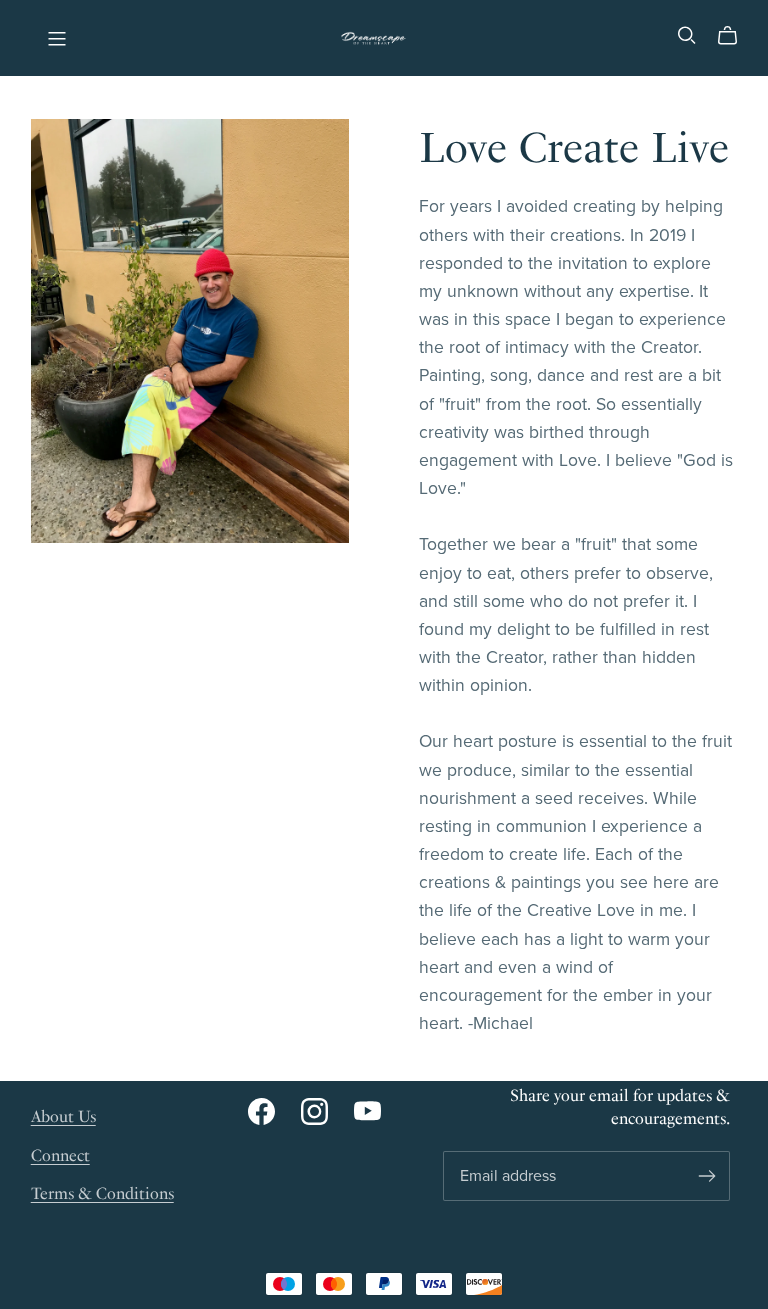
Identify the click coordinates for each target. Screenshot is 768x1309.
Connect (60, 1155)
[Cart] (735, 36)
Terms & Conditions (102, 1193)
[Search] (687, 35)
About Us (63, 1116)
